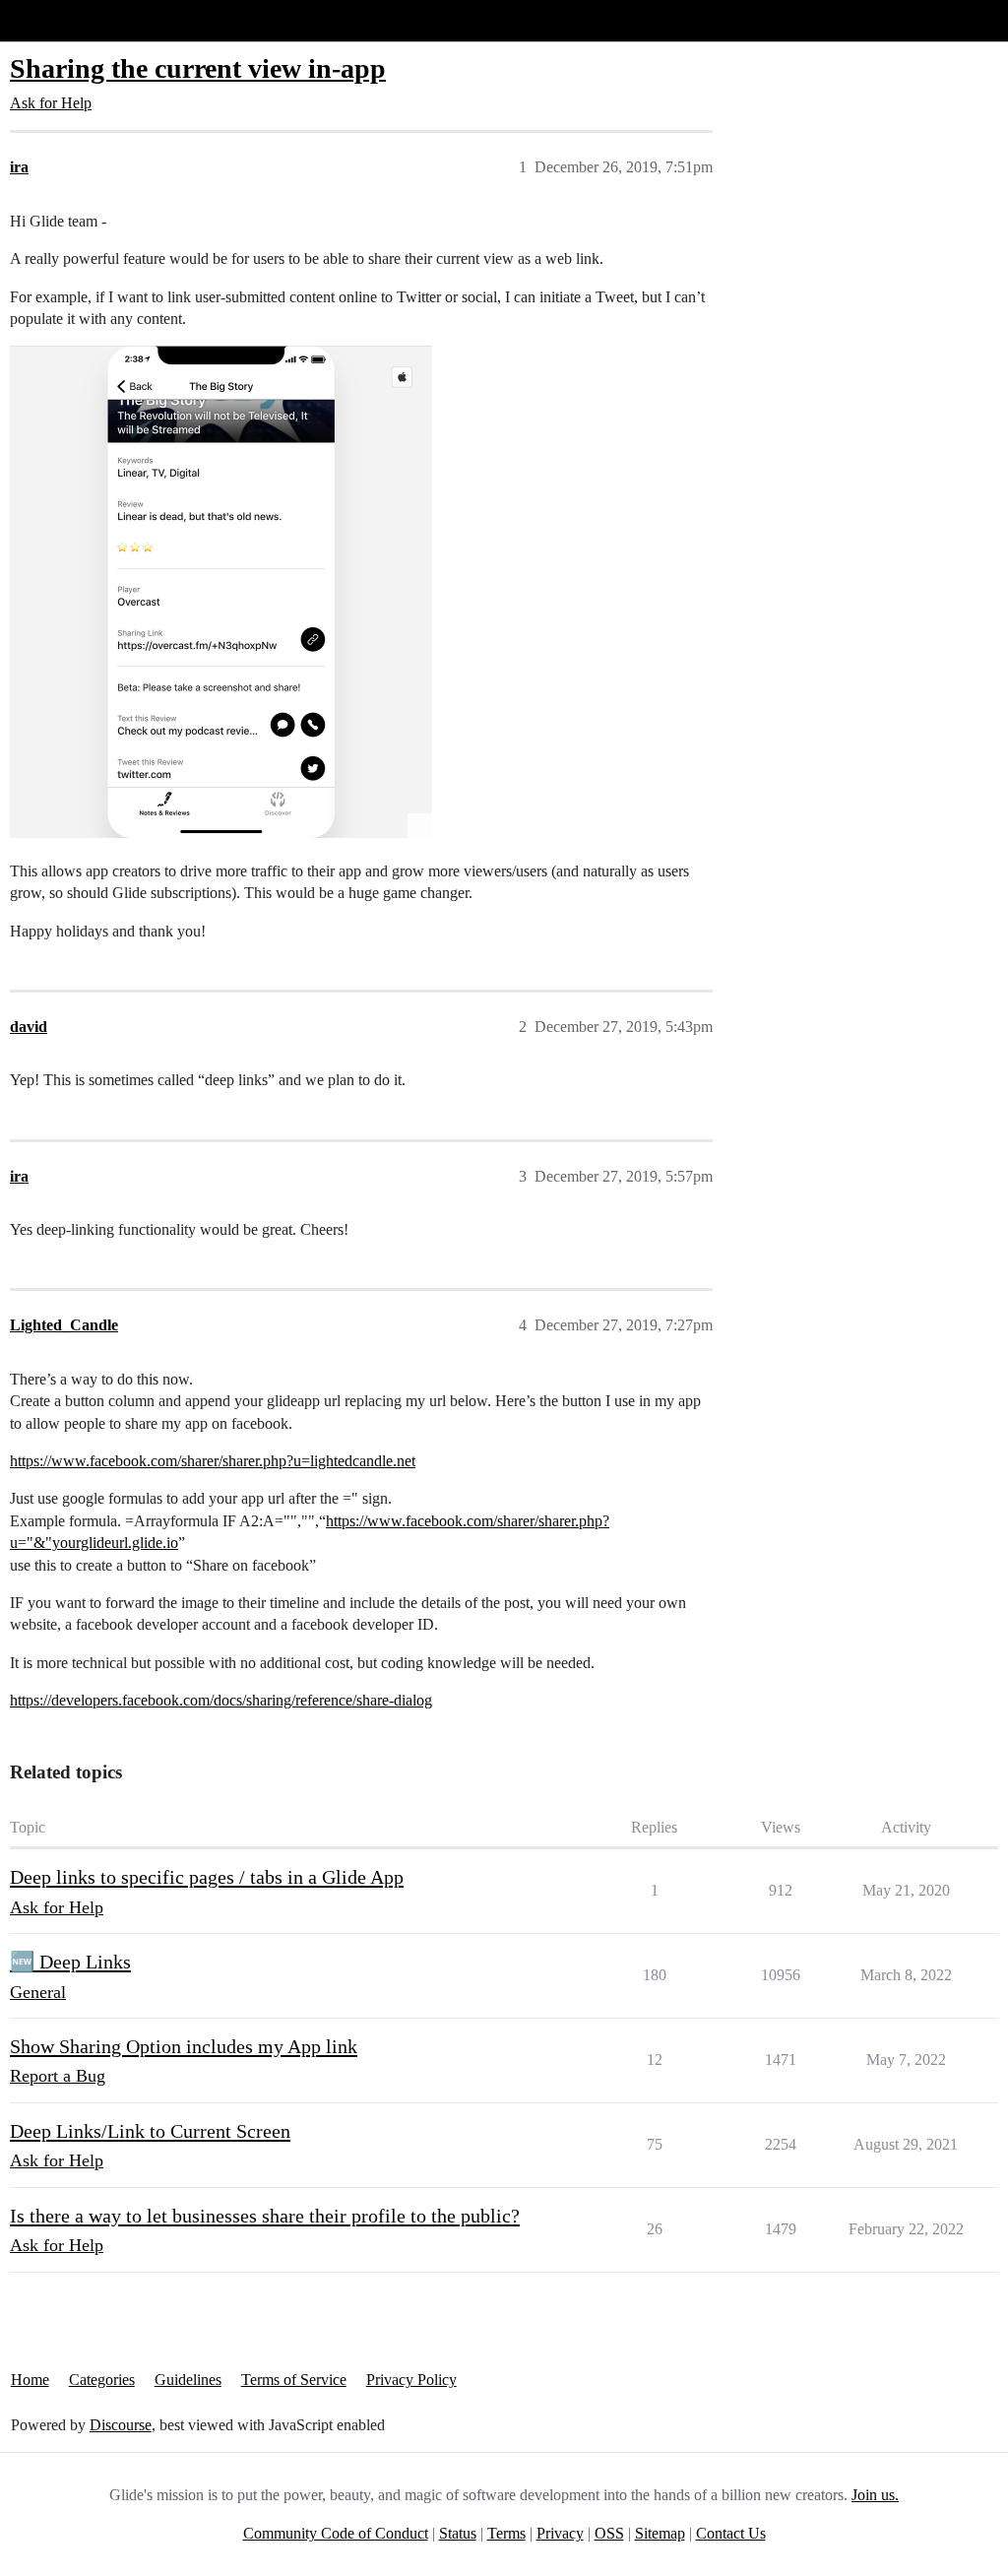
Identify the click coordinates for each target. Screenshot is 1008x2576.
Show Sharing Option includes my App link (184, 2046)
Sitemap (660, 2533)
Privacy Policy (411, 2380)
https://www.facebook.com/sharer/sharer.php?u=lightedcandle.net (213, 1461)
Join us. (875, 2495)
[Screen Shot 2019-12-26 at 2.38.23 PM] (221, 592)
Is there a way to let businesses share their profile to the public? (265, 2216)
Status (458, 2533)
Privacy (560, 2533)
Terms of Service (294, 2380)
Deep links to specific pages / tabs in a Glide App (207, 1877)
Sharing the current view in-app (198, 68)
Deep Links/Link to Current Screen (150, 2131)
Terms (506, 2533)
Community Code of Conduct (336, 2533)
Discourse (121, 2425)
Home (30, 2380)
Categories (102, 2380)
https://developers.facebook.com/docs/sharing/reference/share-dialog (221, 1700)
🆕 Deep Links (70, 1962)
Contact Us (731, 2533)
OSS (609, 2533)
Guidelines (188, 2380)
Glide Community (66, 20)
